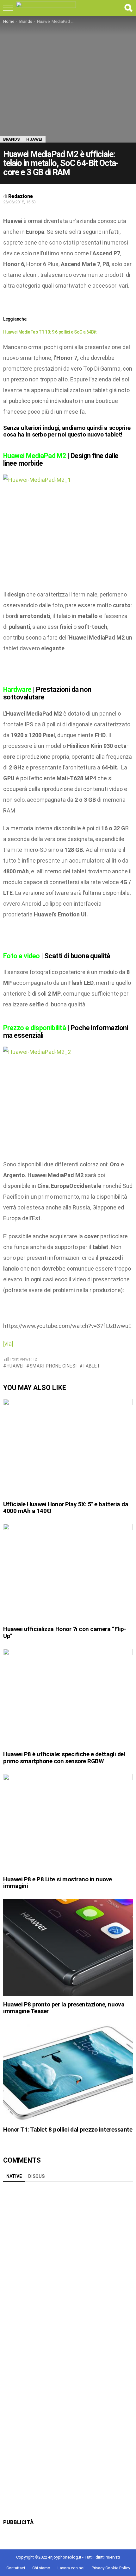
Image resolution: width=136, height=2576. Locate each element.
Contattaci (16, 2568)
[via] (8, 1344)
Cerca (128, 8)
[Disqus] (68, 2264)
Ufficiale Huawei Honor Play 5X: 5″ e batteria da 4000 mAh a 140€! (66, 1508)
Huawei (15, 1366)
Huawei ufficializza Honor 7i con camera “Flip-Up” (65, 1632)
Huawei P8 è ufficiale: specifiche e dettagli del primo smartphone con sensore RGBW (64, 1757)
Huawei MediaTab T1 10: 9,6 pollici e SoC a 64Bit (50, 332)
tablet (91, 1366)
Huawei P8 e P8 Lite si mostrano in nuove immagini (58, 1883)
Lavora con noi (71, 2568)
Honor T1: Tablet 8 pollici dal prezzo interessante (68, 2130)
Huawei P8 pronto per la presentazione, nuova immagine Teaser (64, 2008)
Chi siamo (41, 2568)
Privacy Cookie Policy (111, 2568)
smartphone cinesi (53, 1366)
